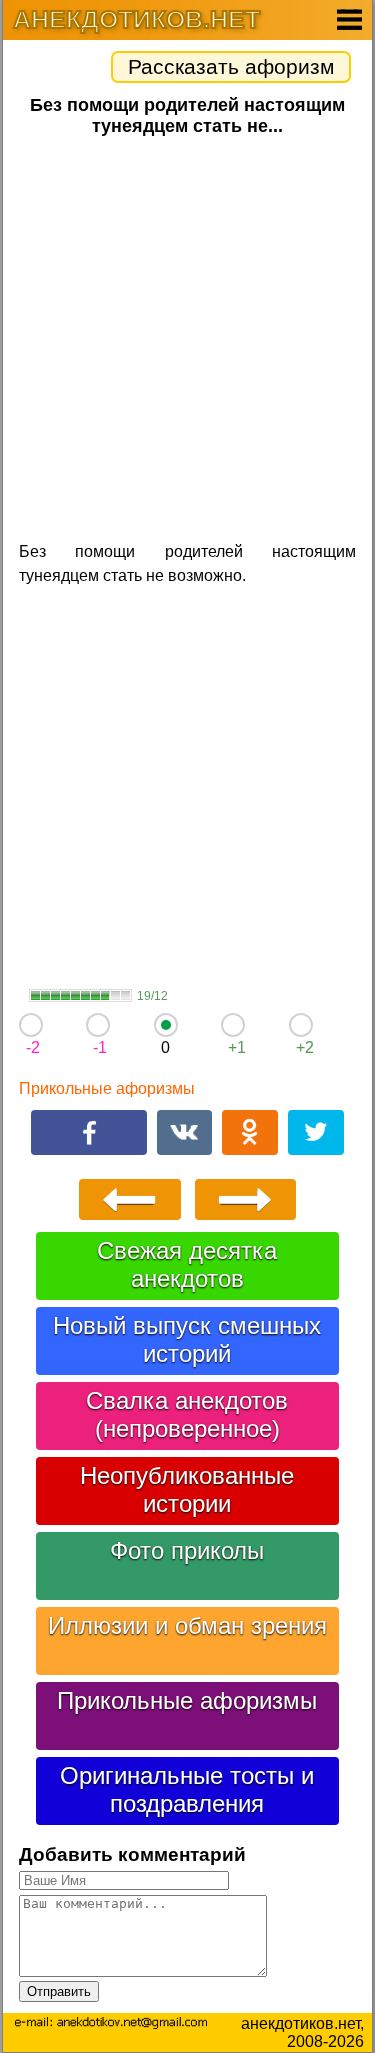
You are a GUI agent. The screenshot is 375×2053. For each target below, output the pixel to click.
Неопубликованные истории (187, 1489)
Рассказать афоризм (231, 66)
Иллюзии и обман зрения (187, 1625)
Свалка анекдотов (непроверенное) (187, 1414)
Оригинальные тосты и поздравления (187, 1789)
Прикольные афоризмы (107, 1088)
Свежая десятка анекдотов (187, 1264)
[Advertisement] (187, 336)
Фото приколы (187, 1550)
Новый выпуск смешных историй (187, 1339)
